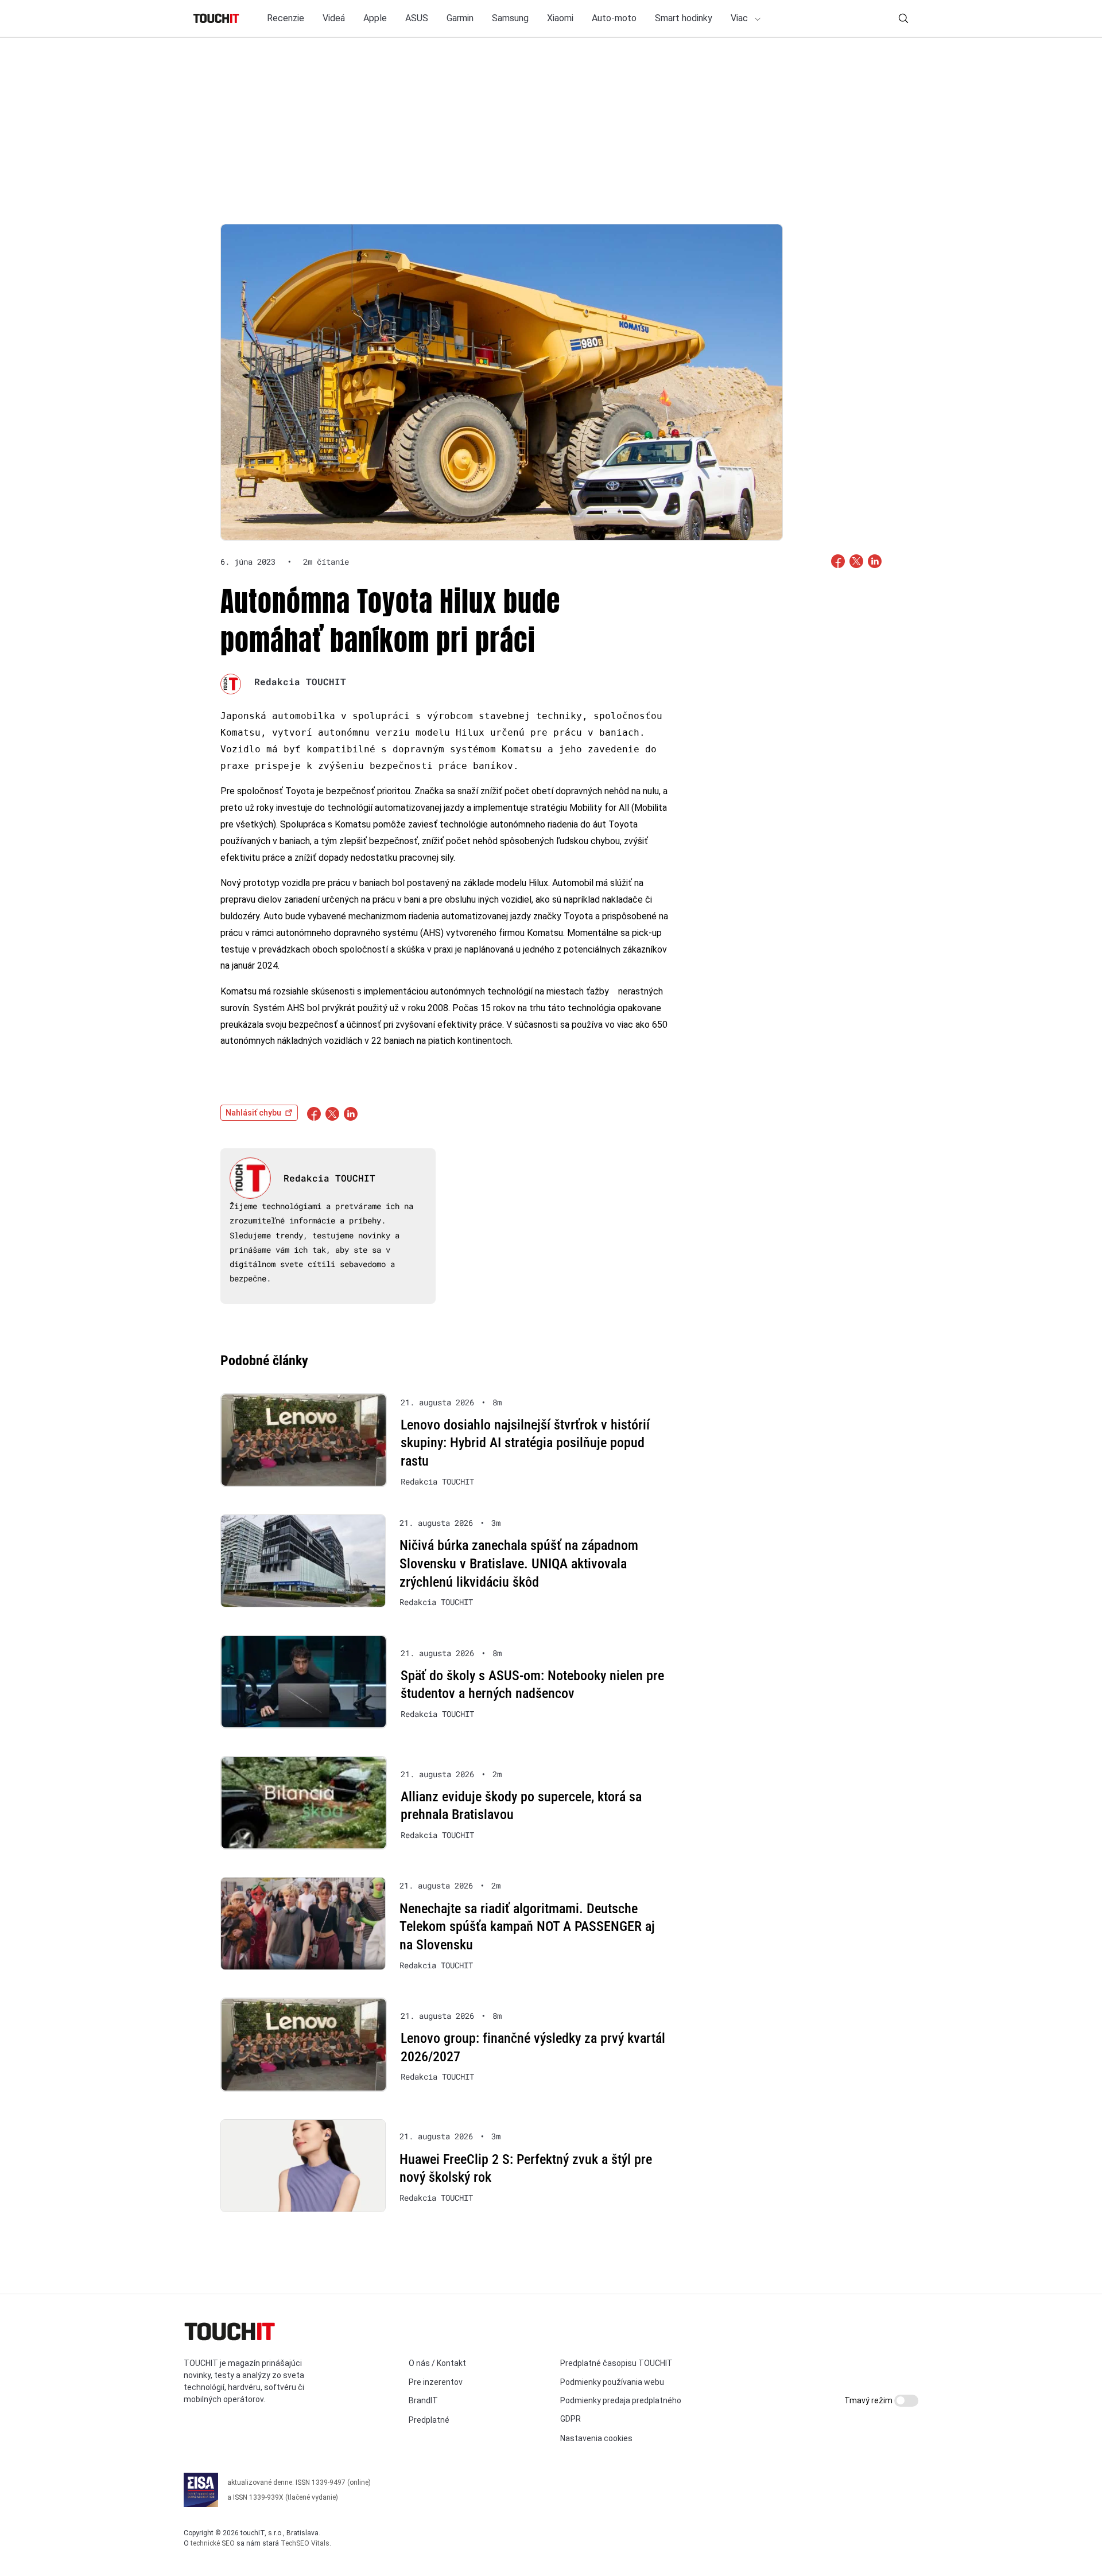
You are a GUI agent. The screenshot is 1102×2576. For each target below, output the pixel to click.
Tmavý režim (869, 2400)
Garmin (460, 18)
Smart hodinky (684, 18)
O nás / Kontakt (437, 2363)
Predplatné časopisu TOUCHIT (616, 2363)
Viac (740, 18)
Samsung (510, 18)
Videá (334, 18)
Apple (375, 18)
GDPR (571, 2419)
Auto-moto (614, 18)
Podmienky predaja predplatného (621, 2400)
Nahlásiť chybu (253, 1113)
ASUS (417, 18)
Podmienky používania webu (612, 2382)
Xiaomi (560, 18)
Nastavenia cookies (596, 2438)
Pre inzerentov (436, 2382)
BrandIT (423, 2400)
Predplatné (429, 2420)
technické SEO (213, 2543)
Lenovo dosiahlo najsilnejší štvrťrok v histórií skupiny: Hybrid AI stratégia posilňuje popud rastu (525, 1443)
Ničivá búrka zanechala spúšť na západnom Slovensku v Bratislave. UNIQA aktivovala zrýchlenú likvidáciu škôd (519, 1563)
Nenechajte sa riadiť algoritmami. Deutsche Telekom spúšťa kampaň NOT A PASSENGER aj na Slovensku (527, 1927)
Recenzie (286, 18)
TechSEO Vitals (305, 2543)
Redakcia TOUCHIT (300, 681)
